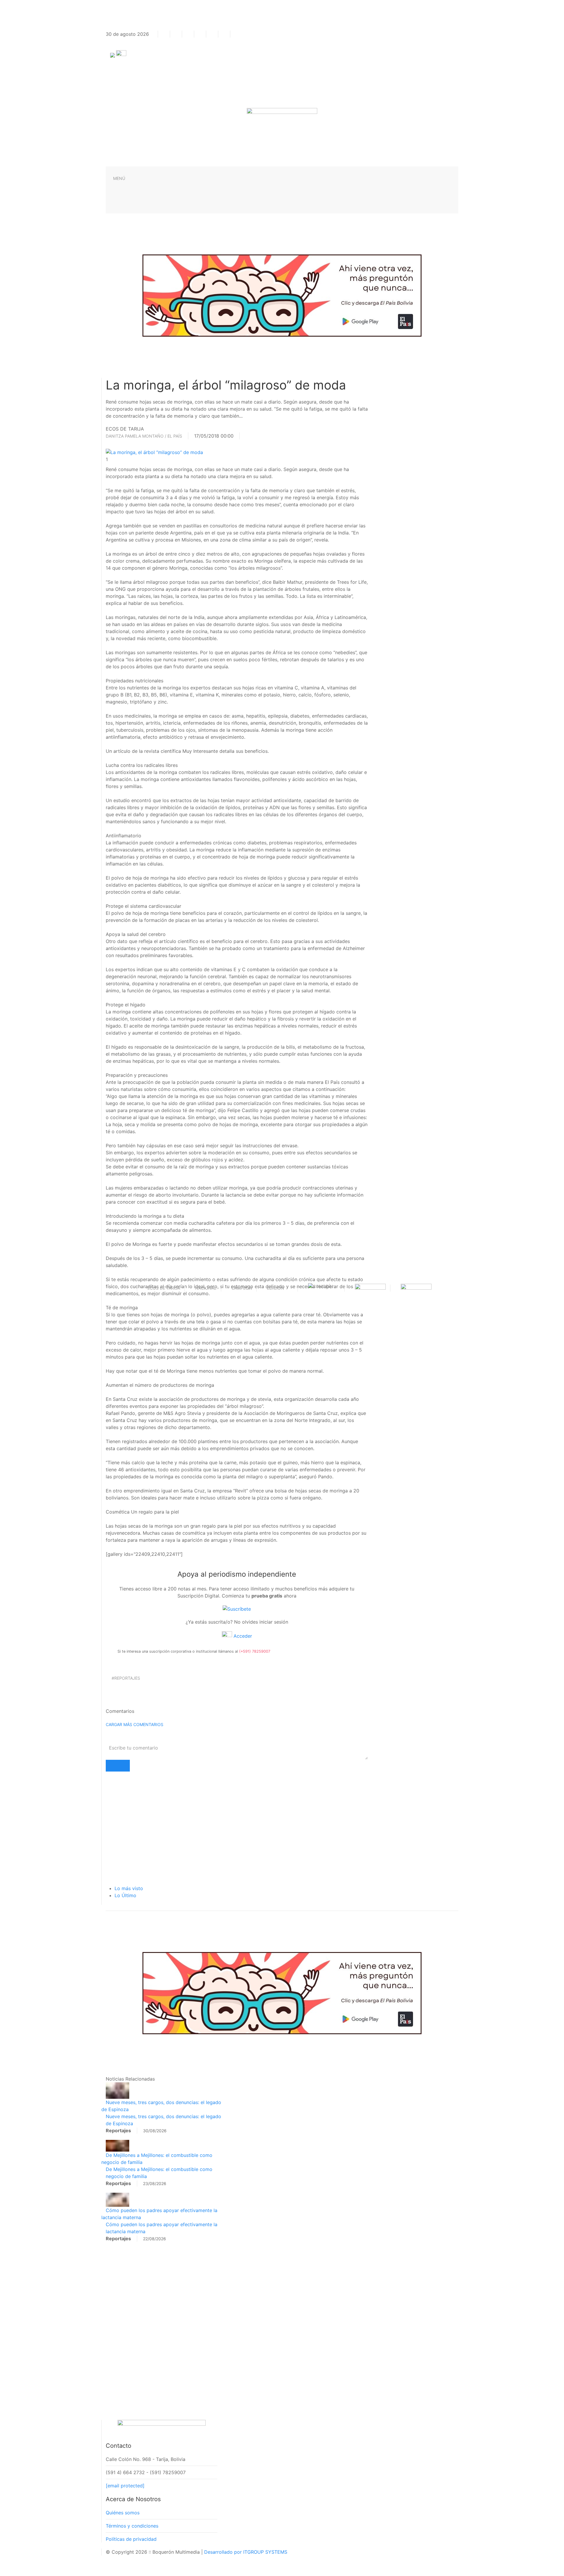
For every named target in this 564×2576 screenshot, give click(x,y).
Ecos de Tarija (164, 1288)
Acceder (242, 1636)
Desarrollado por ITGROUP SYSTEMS (246, 2552)
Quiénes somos (123, 2513)
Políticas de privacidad (131, 2539)
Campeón (242, 1288)
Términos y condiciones (132, 2526)
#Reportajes (126, 1678)
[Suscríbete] (237, 1609)
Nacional (206, 1288)
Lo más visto (129, 1888)
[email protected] (125, 2486)
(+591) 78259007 (255, 1651)
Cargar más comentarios (135, 1724)
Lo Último (125, 1895)
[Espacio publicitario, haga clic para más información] (282, 295)
